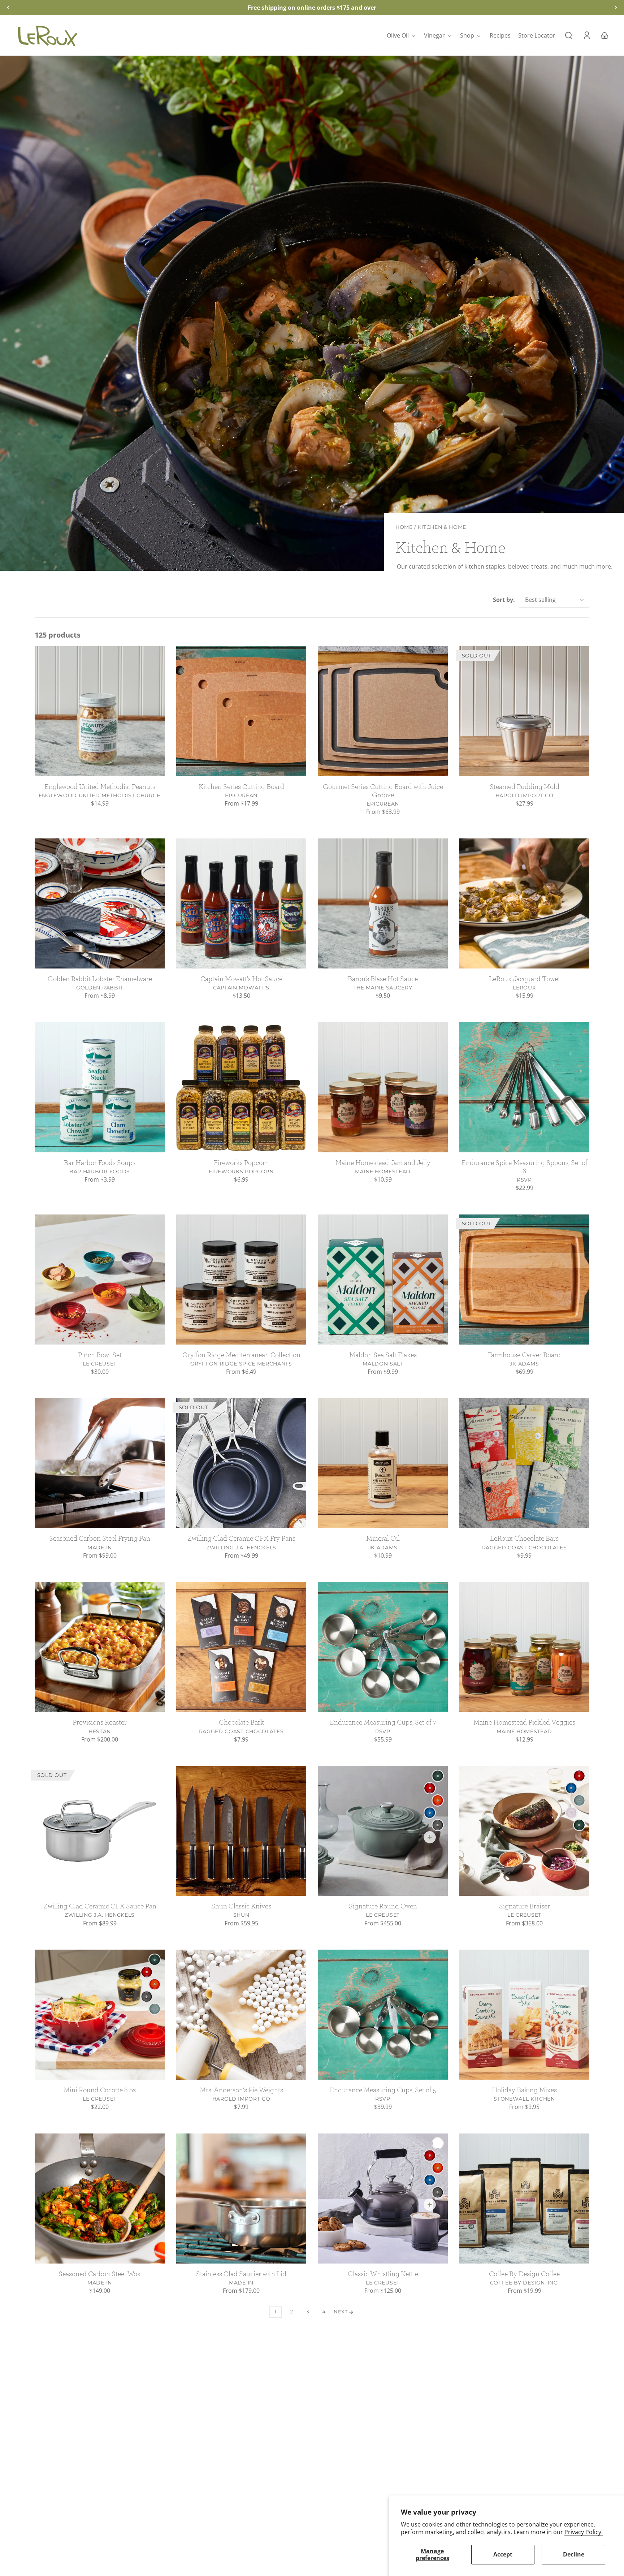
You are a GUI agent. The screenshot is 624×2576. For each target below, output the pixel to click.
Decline (574, 2554)
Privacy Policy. (584, 2532)
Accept (503, 2554)
